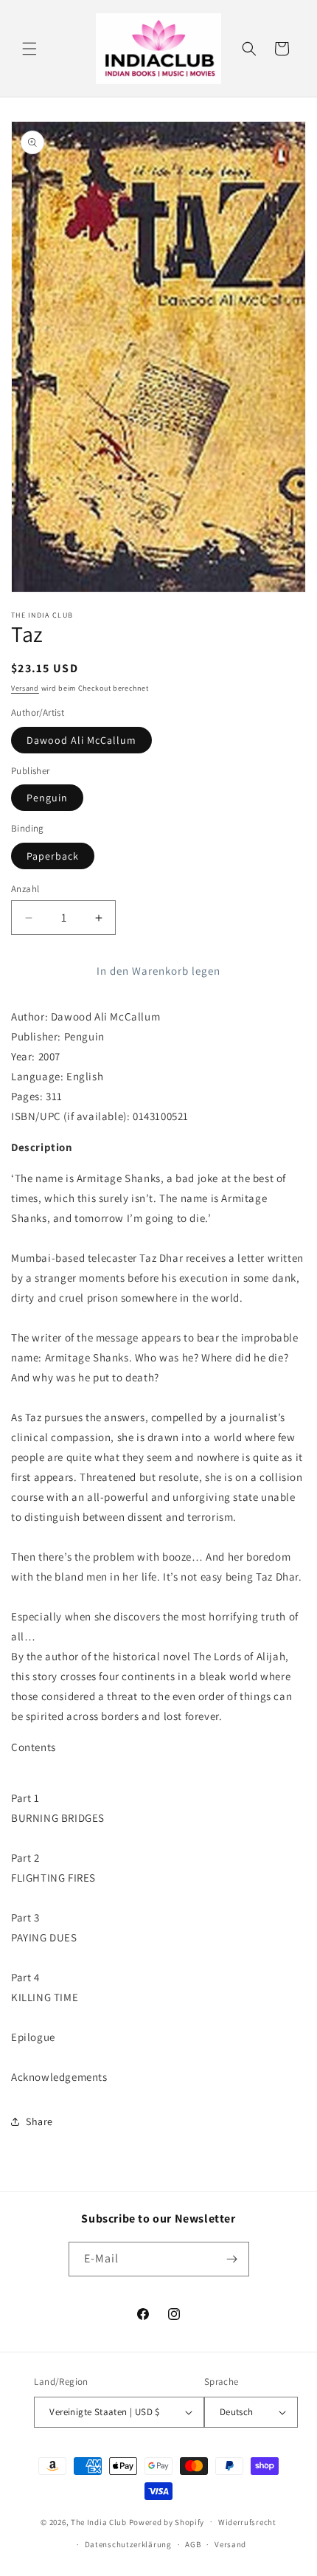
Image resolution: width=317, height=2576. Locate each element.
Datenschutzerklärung (128, 2544)
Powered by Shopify (167, 2521)
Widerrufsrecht (247, 2522)
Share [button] (39, 2121)
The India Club (99, 2521)
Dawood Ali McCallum (81, 740)
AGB (193, 2544)
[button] (29, 49)
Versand (25, 688)
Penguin (47, 798)
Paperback (53, 856)
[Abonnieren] (232, 2259)
